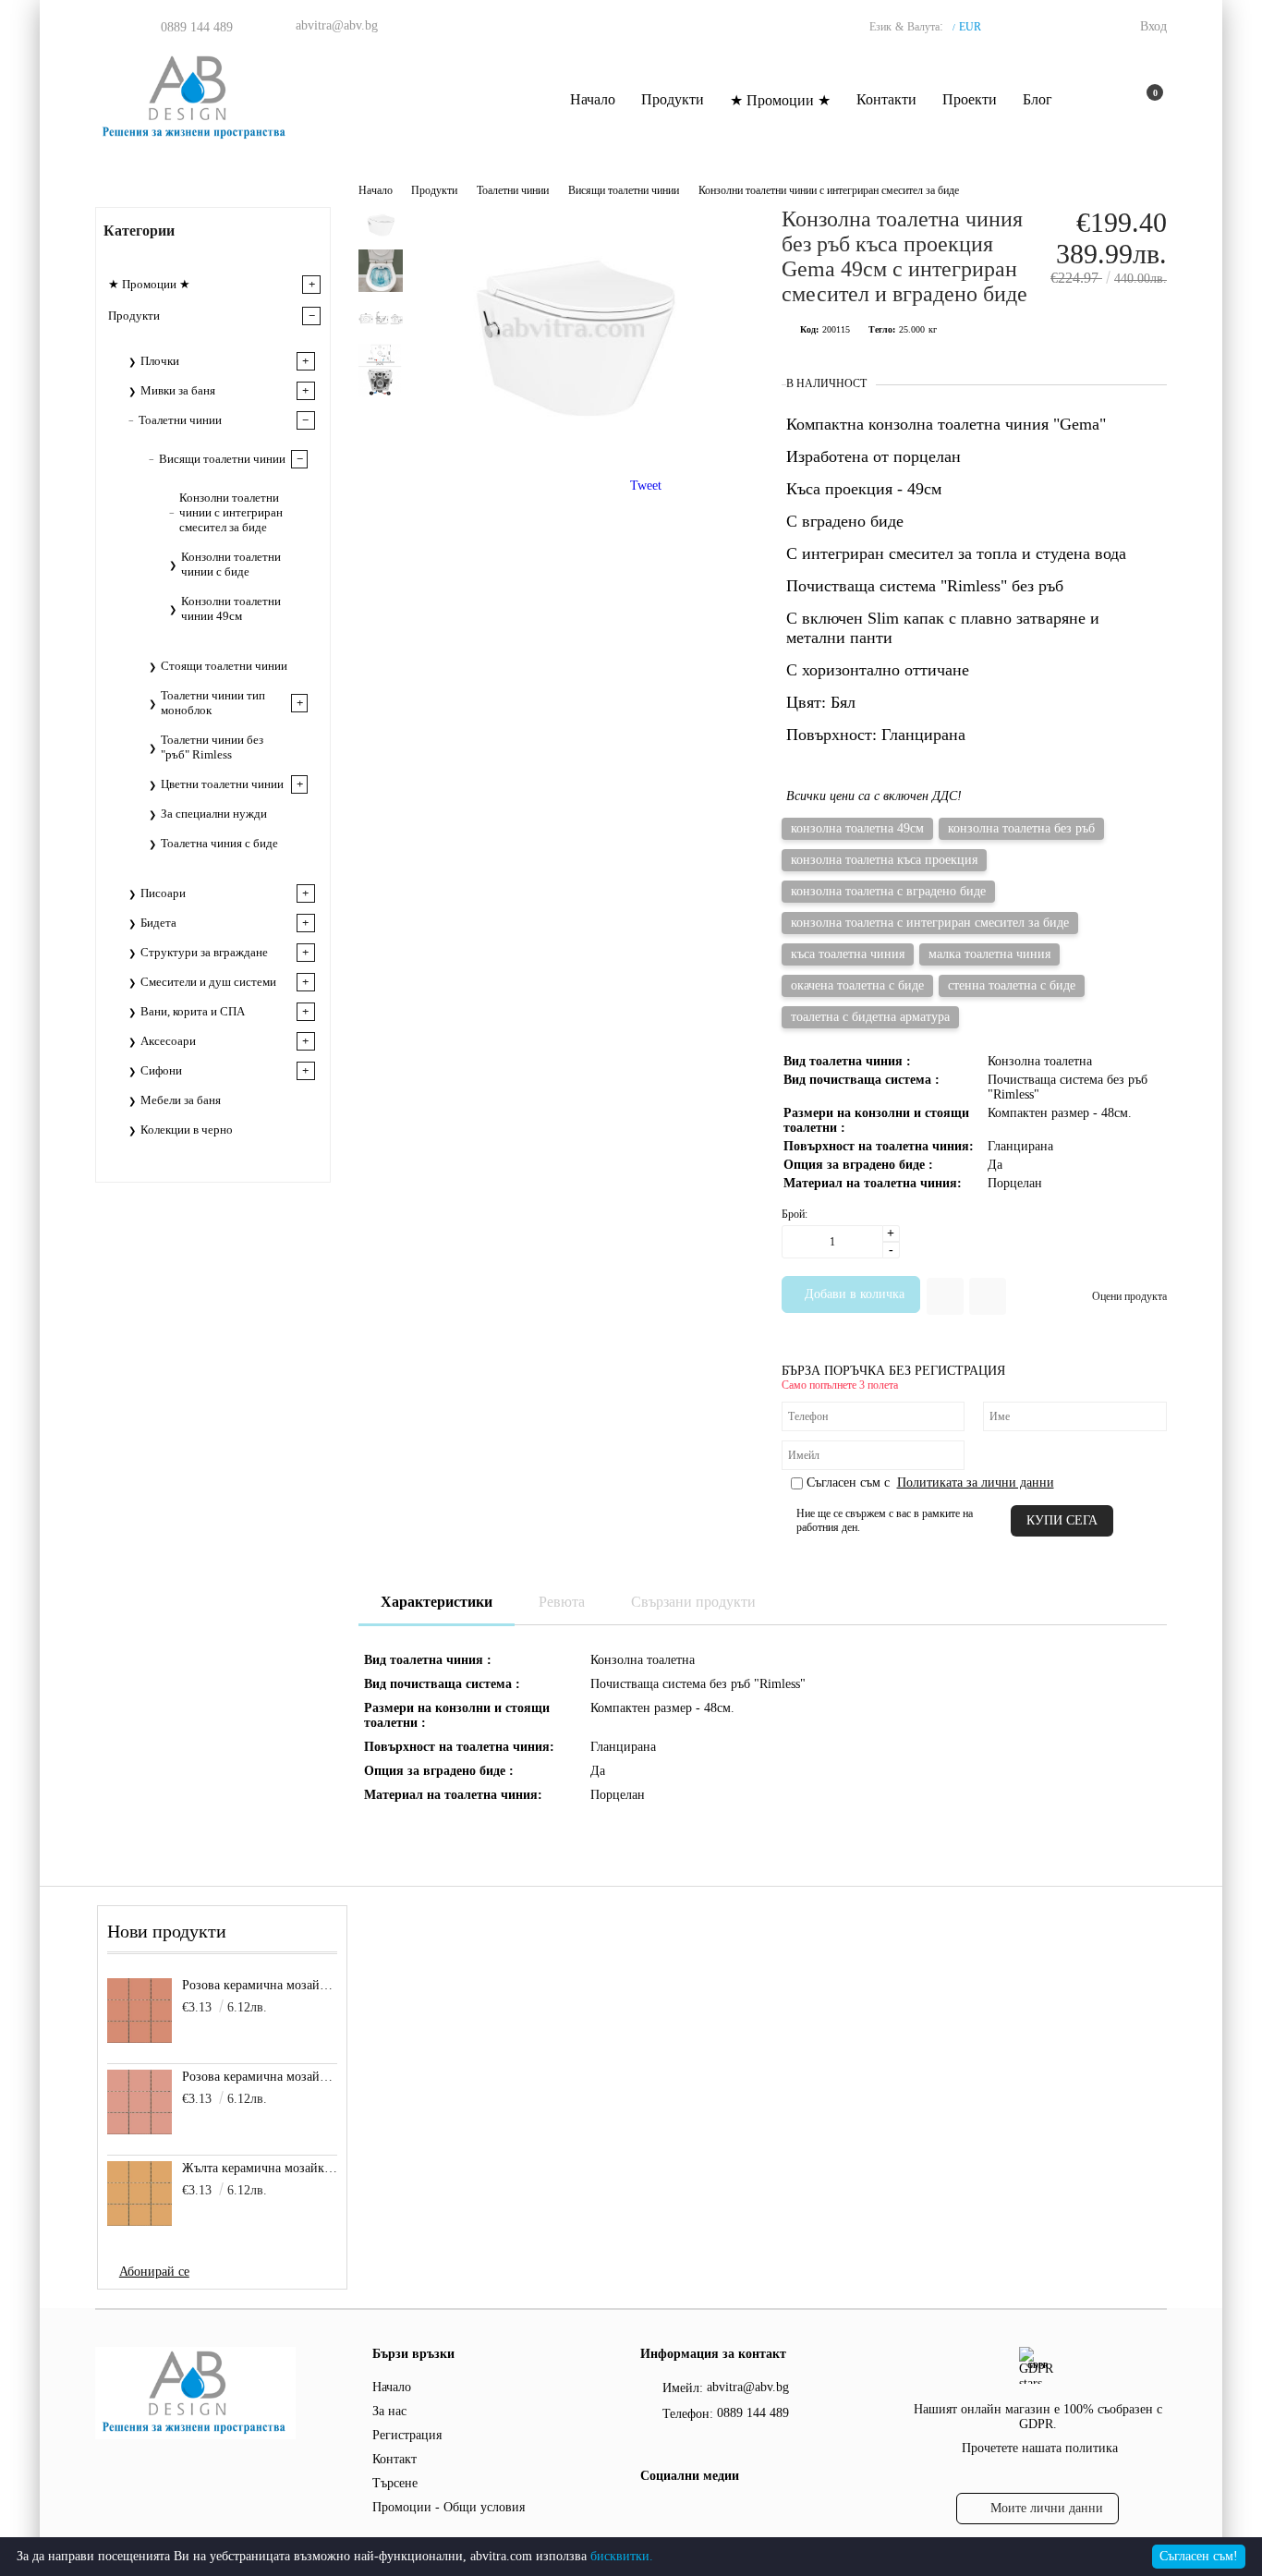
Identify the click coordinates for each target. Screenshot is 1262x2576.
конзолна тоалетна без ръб (1021, 828)
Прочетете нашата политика (1040, 2448)
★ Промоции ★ (780, 100)
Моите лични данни (1047, 2508)
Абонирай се (154, 2272)
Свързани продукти (693, 1602)
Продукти (673, 99)
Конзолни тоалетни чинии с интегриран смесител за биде (829, 190)
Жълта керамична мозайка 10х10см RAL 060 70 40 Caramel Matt (260, 2168)
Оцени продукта (1129, 1296)
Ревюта (562, 1602)
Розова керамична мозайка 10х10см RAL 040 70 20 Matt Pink (260, 2077)
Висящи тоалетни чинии (624, 190)
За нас (389, 2411)
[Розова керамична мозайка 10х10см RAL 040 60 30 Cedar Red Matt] (140, 2011)
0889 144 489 (197, 27)
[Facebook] (651, 2513)
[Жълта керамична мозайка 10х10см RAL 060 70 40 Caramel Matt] (140, 2193)
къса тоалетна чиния (848, 954)
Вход (1153, 26)
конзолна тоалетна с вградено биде (888, 891)
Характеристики (437, 1602)
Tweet (646, 486)
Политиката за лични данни (976, 1482)
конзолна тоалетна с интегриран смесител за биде (930, 923)
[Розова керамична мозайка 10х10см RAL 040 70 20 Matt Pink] (140, 2102)
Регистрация (407, 2435)
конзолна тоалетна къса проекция (884, 860)
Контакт (394, 2459)
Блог (1038, 99)
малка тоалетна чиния (989, 954)
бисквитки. (622, 2556)
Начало (593, 99)
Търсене (395, 2483)
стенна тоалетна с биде (1012, 985)
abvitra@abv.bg (337, 25)
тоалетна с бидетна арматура (870, 1017)
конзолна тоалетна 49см (857, 828)
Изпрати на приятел (988, 1296)
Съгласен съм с (930, 1482)
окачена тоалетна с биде (857, 985)
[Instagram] (687, 2513)
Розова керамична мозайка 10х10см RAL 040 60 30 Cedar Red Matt (260, 1985)
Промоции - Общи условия (449, 2507)
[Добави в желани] (945, 1296)
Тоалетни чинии (513, 190)
